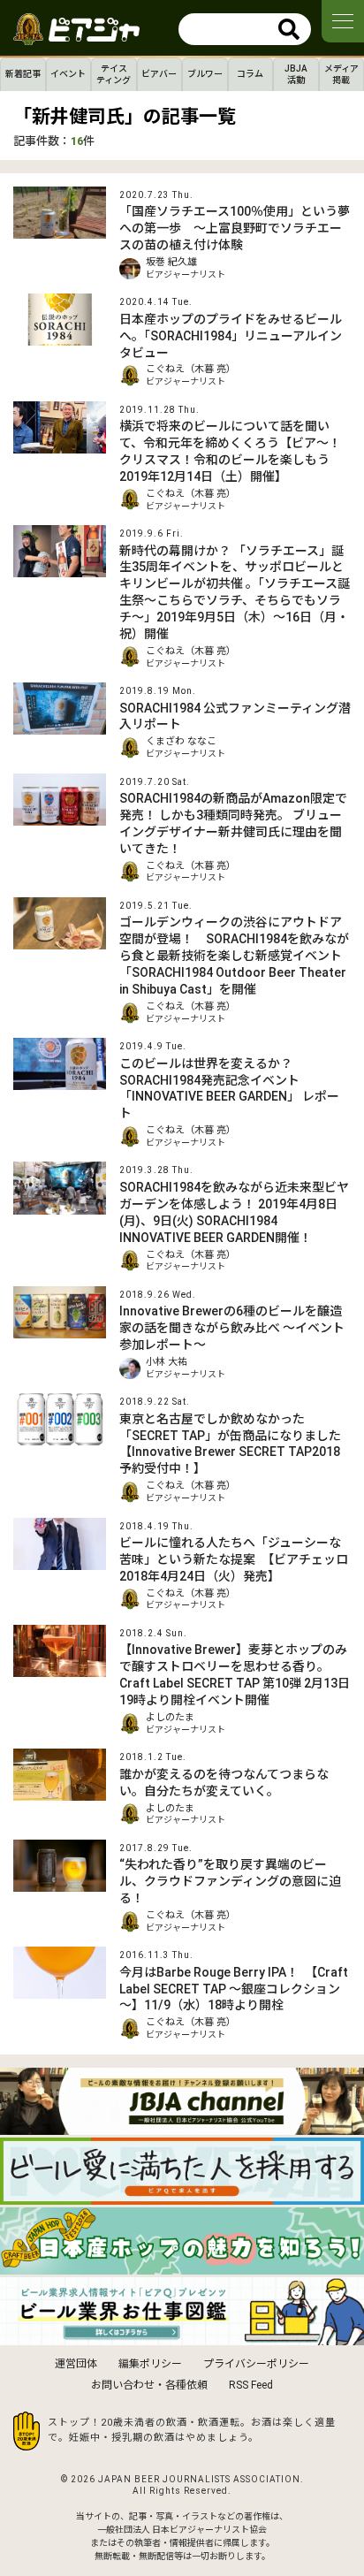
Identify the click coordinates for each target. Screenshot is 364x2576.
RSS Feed (251, 2385)
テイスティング (114, 74)
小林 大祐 (167, 1362)
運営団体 (76, 2364)
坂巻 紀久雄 (171, 262)
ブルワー (205, 74)
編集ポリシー (150, 2364)
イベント (68, 74)
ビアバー (159, 74)
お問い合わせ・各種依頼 (149, 2385)
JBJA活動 (296, 74)
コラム (250, 74)
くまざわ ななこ (181, 741)
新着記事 (23, 74)
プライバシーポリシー (256, 2364)
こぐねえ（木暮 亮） (191, 369)
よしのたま (170, 1717)
